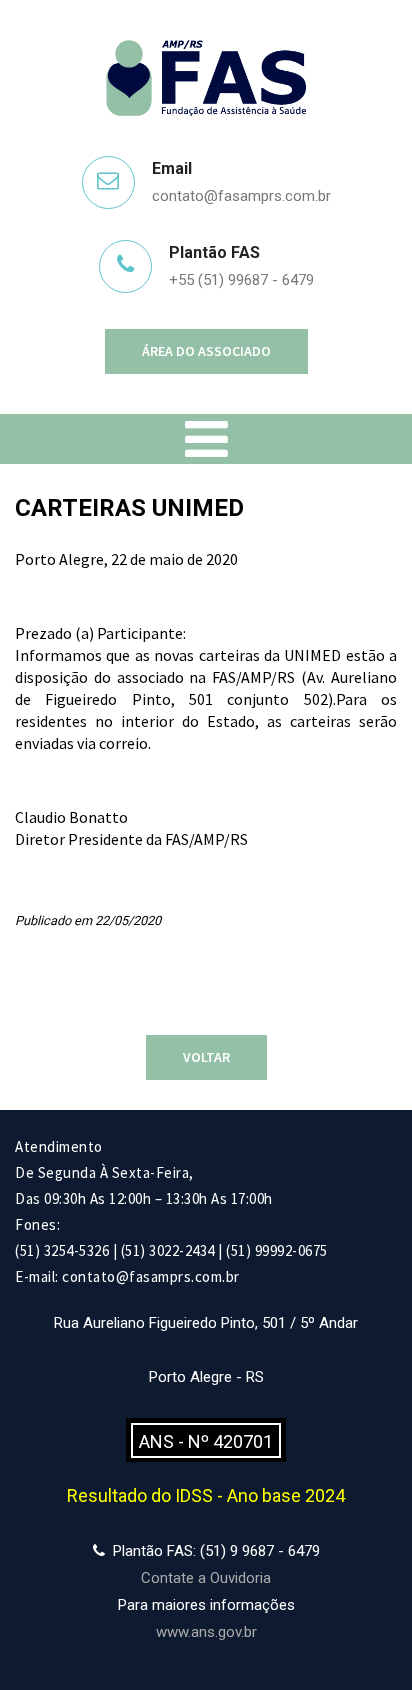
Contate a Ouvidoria (206, 1578)
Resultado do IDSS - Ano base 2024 (206, 1495)
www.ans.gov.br (206, 1632)
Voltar (206, 1057)
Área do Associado (206, 351)
